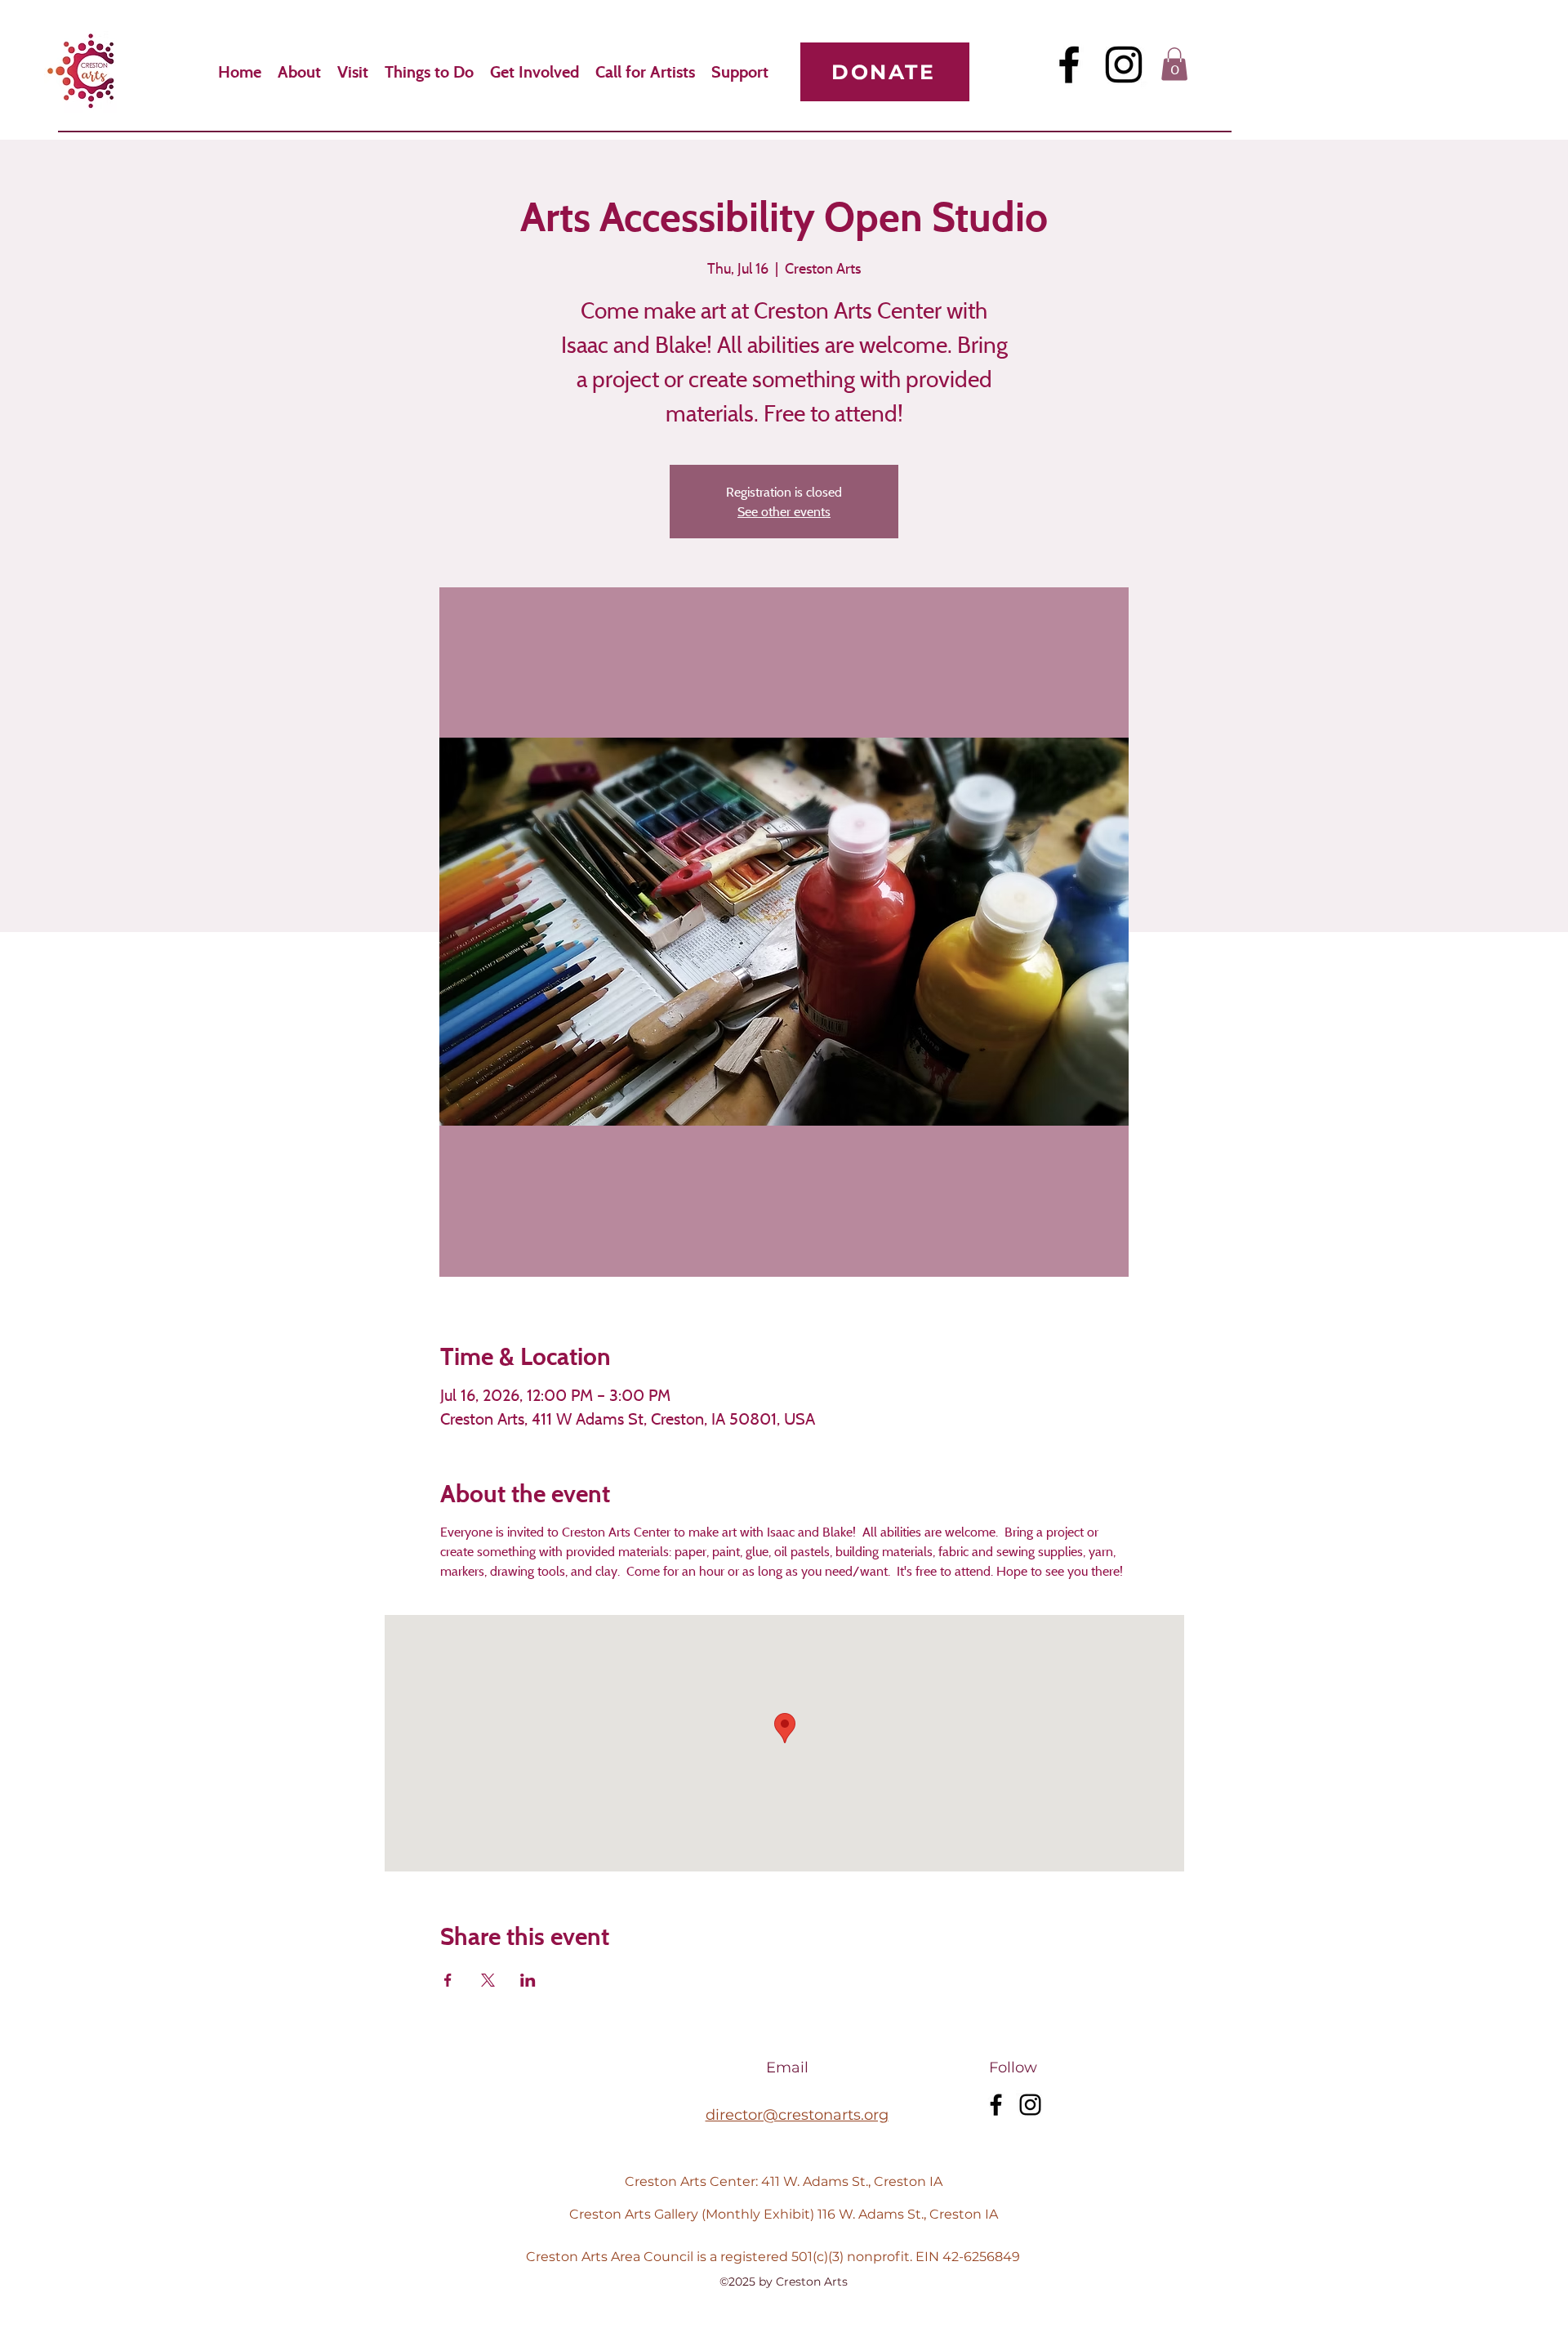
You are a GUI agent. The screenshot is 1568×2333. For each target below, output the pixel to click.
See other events (784, 511)
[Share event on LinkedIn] (528, 1980)
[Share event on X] (488, 1980)
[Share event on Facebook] (448, 1980)
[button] (1174, 64)
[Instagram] (1124, 65)
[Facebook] (1069, 65)
